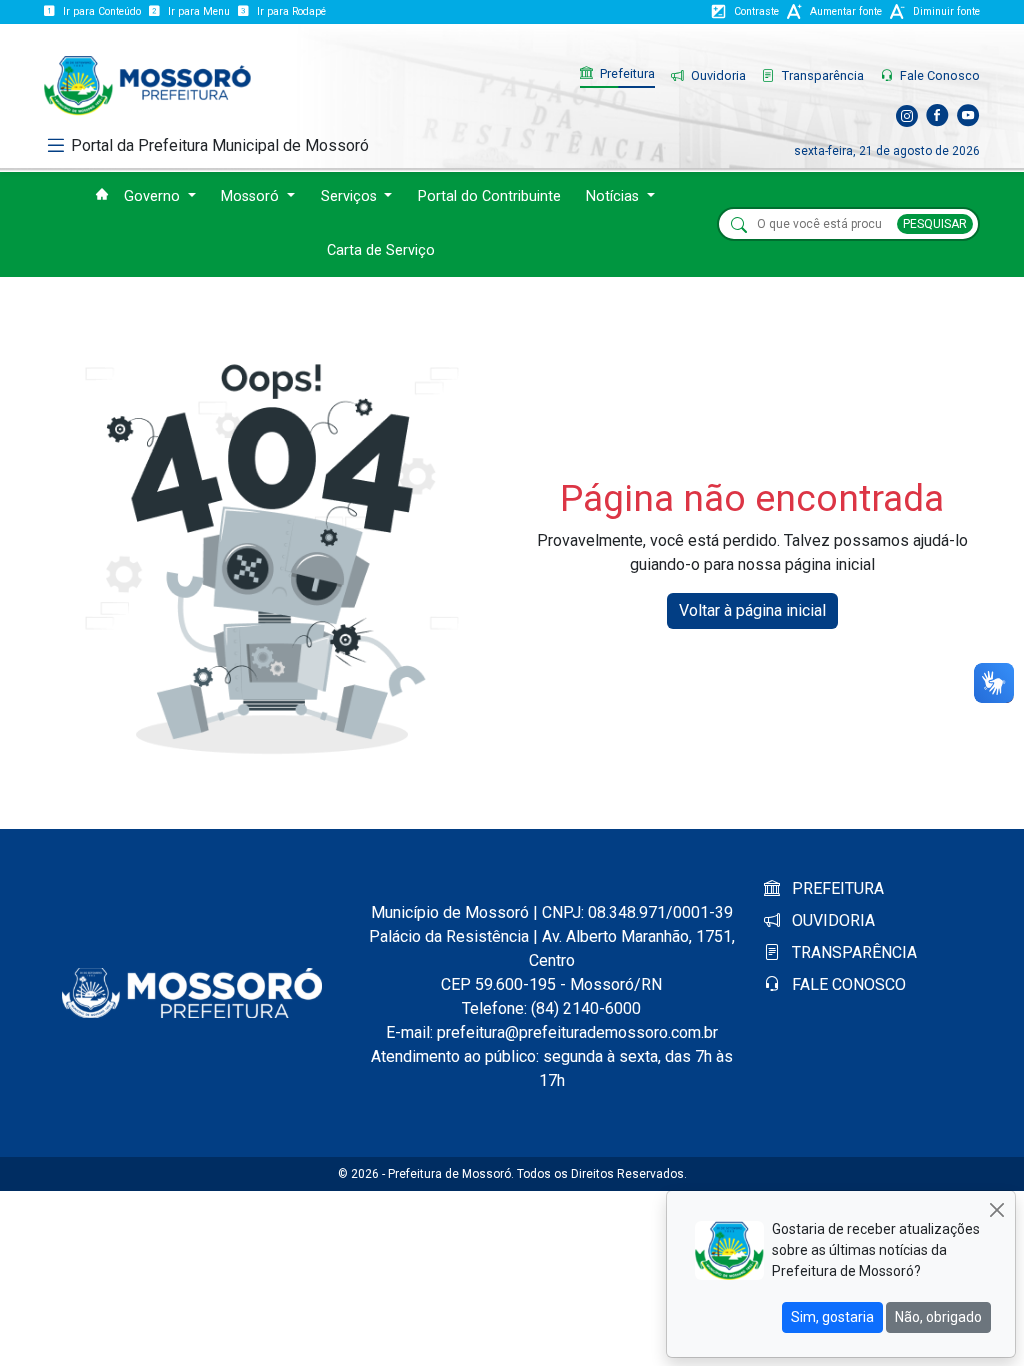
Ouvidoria (717, 75)
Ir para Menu (199, 11)
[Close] (996, 1209)
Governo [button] (154, 196)
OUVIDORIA (831, 920)
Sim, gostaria (832, 1317)
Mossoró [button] (252, 196)
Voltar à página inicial (752, 610)
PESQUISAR (935, 224)
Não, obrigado (938, 1317)
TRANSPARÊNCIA (852, 952)
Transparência (821, 75)
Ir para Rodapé (291, 11)
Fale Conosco (938, 75)
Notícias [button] (614, 196)
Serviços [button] (351, 196)
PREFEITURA (836, 888)
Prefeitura (626, 73)
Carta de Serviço (381, 250)
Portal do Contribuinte (489, 196)
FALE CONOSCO (847, 984)
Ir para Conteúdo (102, 11)
